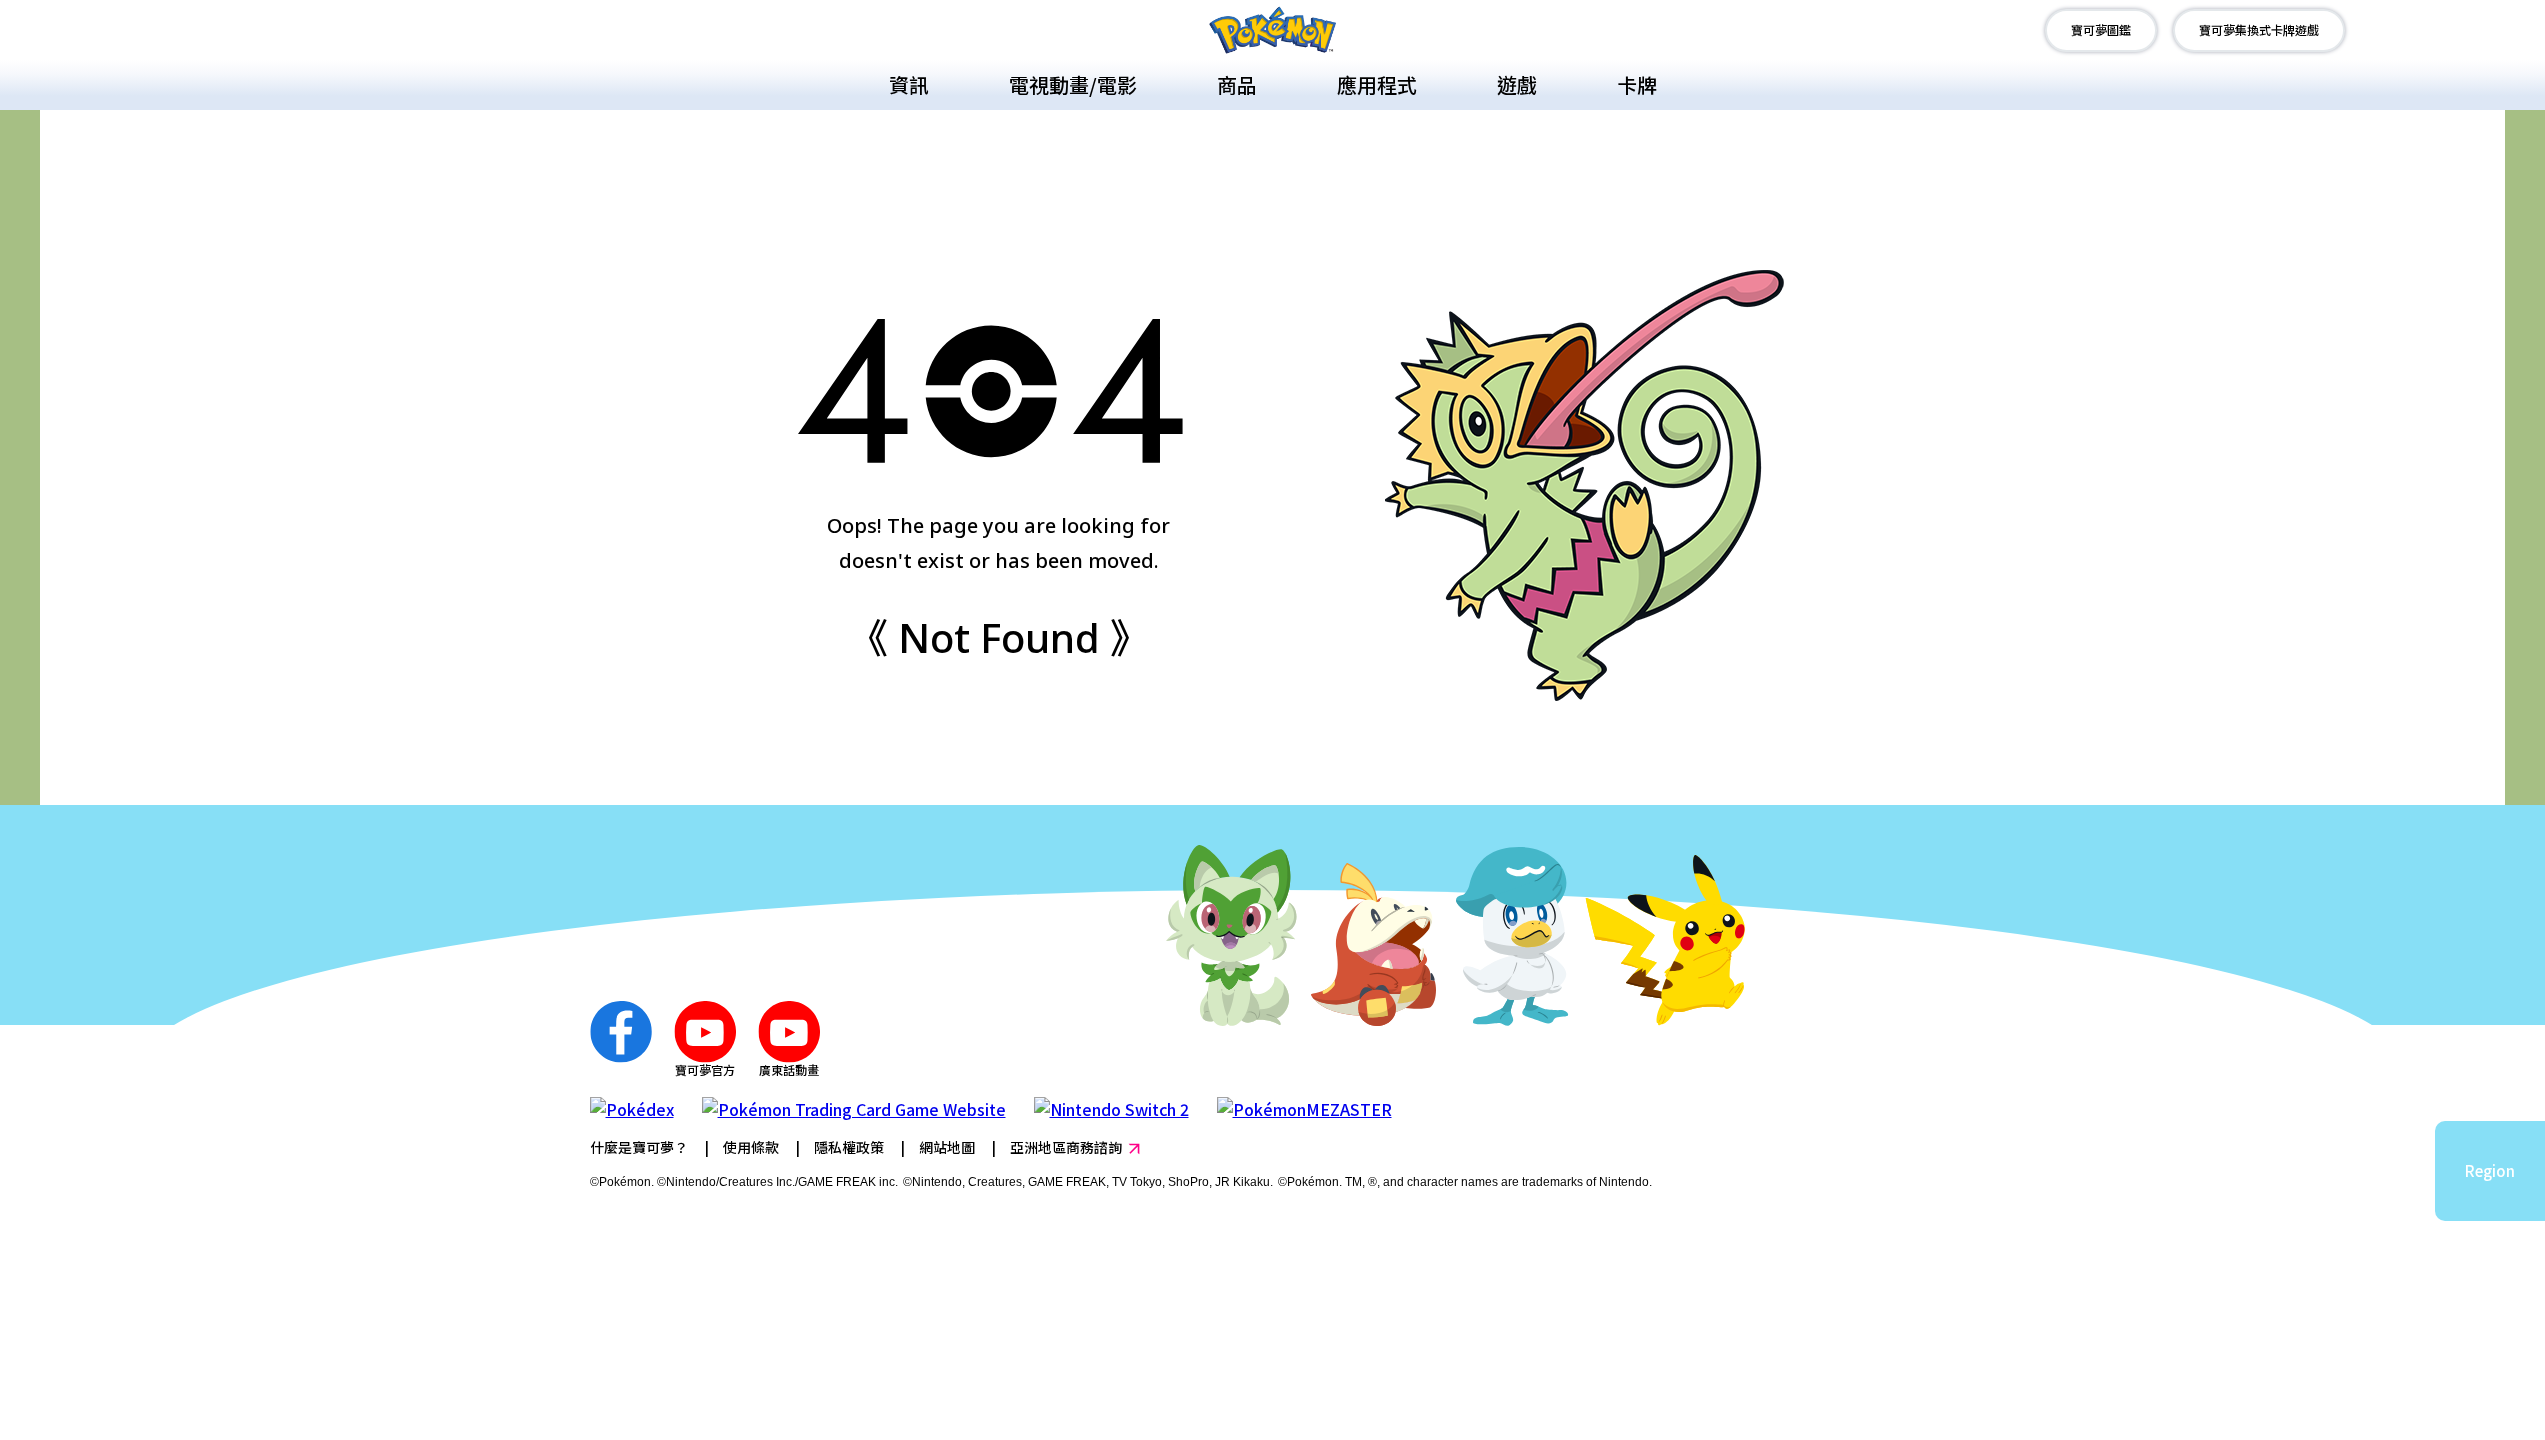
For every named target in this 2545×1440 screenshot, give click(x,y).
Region (2490, 1170)
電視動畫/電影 (1073, 84)
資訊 (909, 84)
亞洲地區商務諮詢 (1066, 1147)
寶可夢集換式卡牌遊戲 (2259, 29)
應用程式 (1377, 84)
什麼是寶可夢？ (639, 1147)
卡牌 (1637, 84)
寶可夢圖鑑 (2101, 29)
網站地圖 (947, 1147)
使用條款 (751, 1147)
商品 (1237, 84)
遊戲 (1517, 84)
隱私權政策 (849, 1147)
